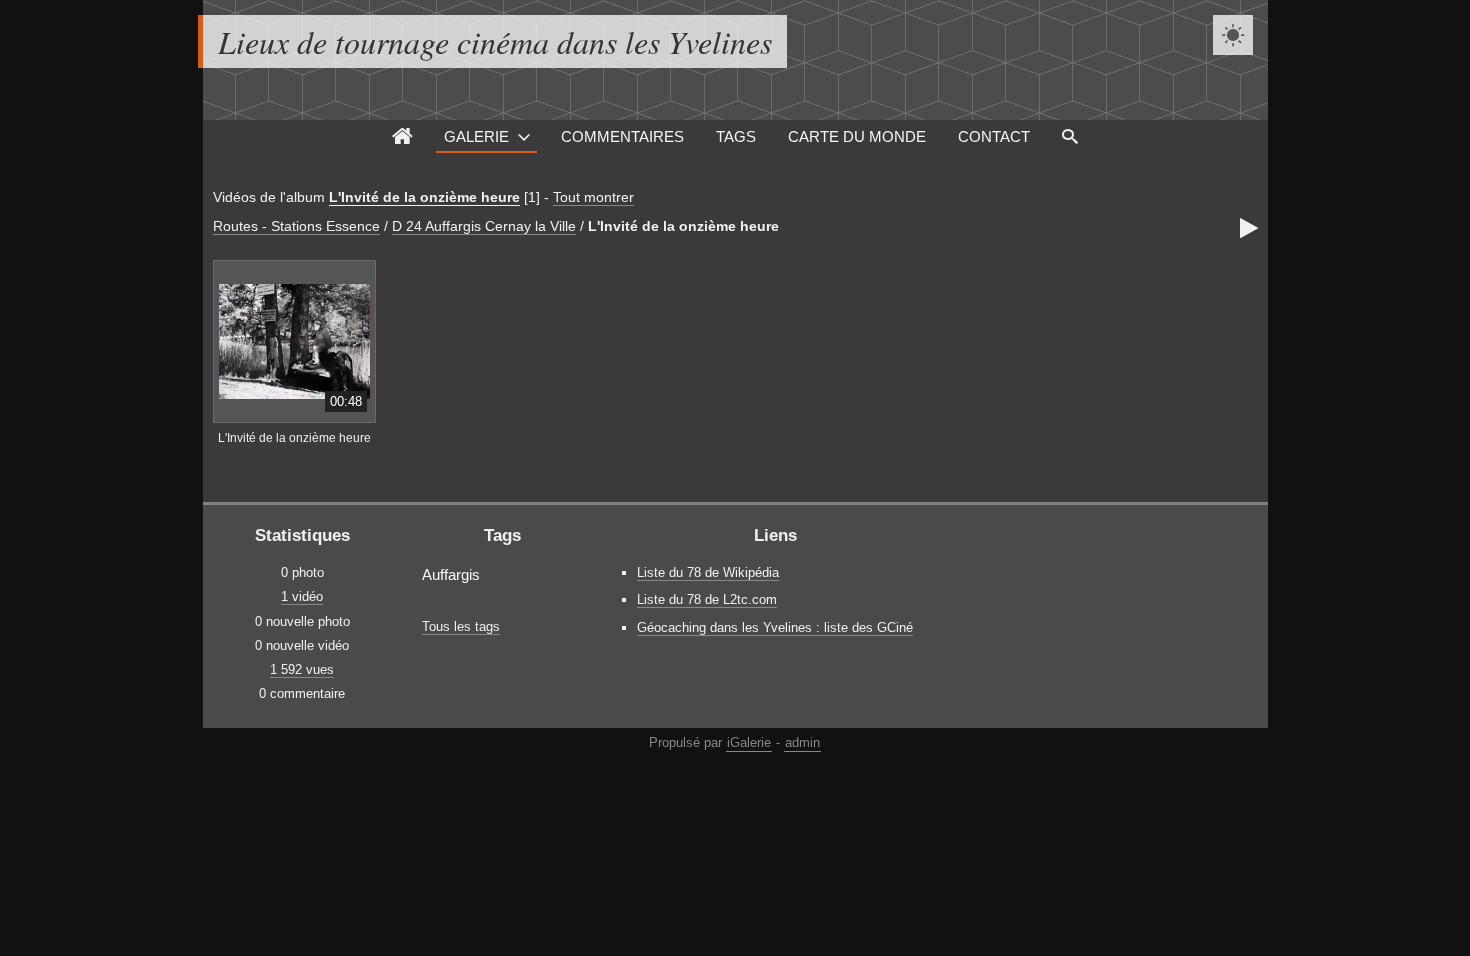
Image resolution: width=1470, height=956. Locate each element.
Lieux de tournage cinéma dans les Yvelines (495, 41)
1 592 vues (302, 669)
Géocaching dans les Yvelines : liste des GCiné (775, 627)
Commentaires (622, 136)
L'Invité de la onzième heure (424, 197)
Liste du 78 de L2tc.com (707, 599)
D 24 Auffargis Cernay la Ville (484, 226)
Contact (994, 136)
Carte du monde (857, 136)
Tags (736, 136)
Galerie (476, 136)
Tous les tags (461, 626)
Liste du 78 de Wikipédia (708, 572)
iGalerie (749, 742)
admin (802, 742)
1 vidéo (302, 596)
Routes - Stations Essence (296, 226)
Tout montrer (593, 197)
